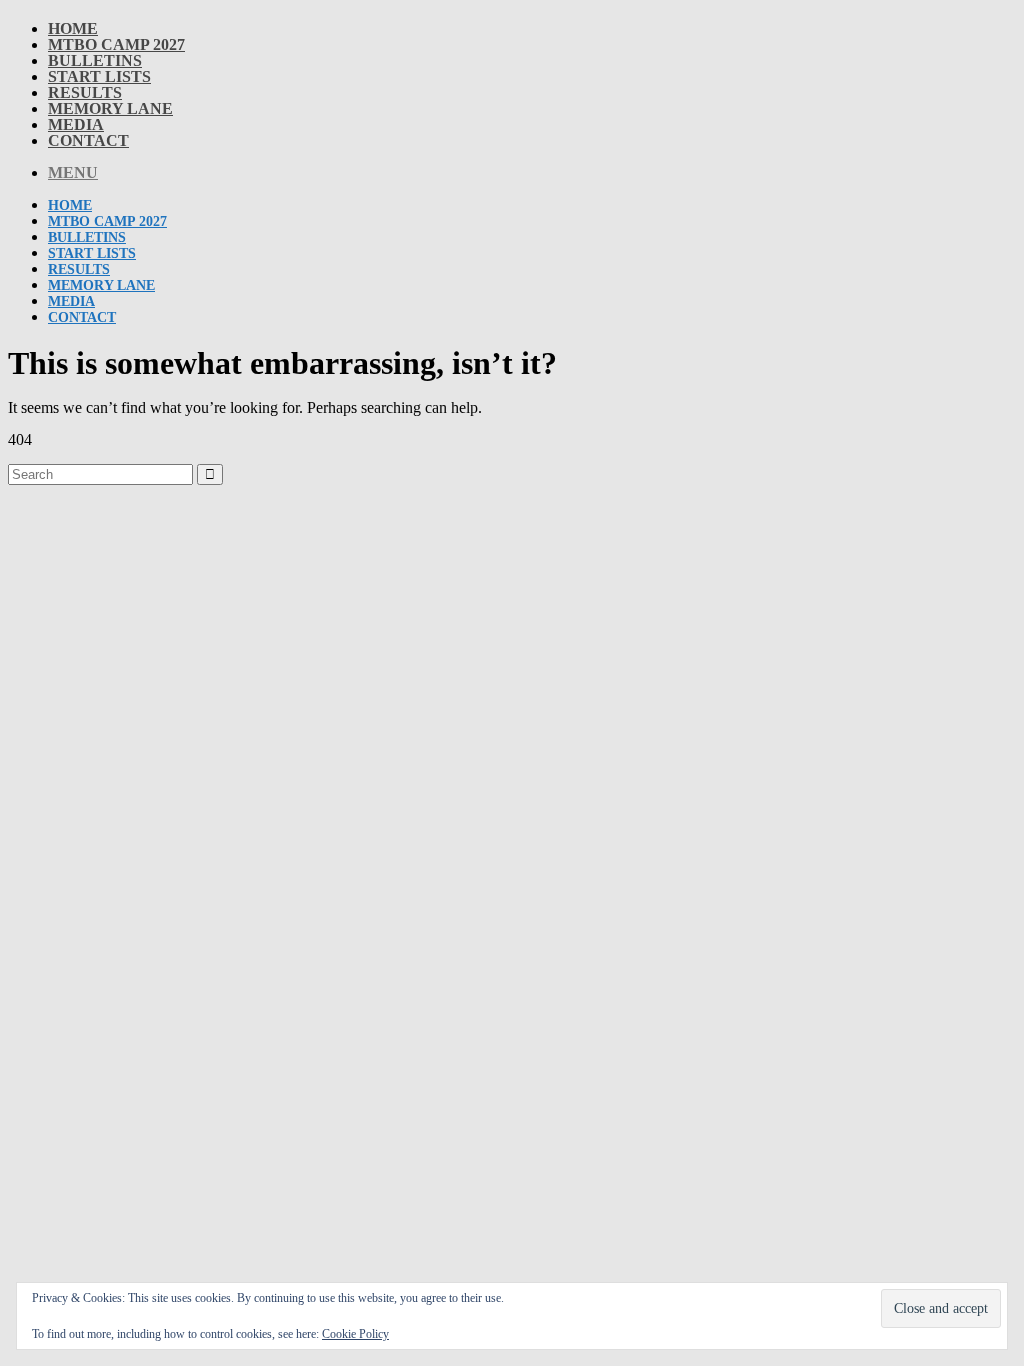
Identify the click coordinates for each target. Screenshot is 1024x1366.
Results (85, 92)
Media (76, 124)
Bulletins (95, 60)
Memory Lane (110, 108)
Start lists (99, 76)
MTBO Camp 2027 (116, 44)
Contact (88, 140)
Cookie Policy (355, 1334)
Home (73, 28)
